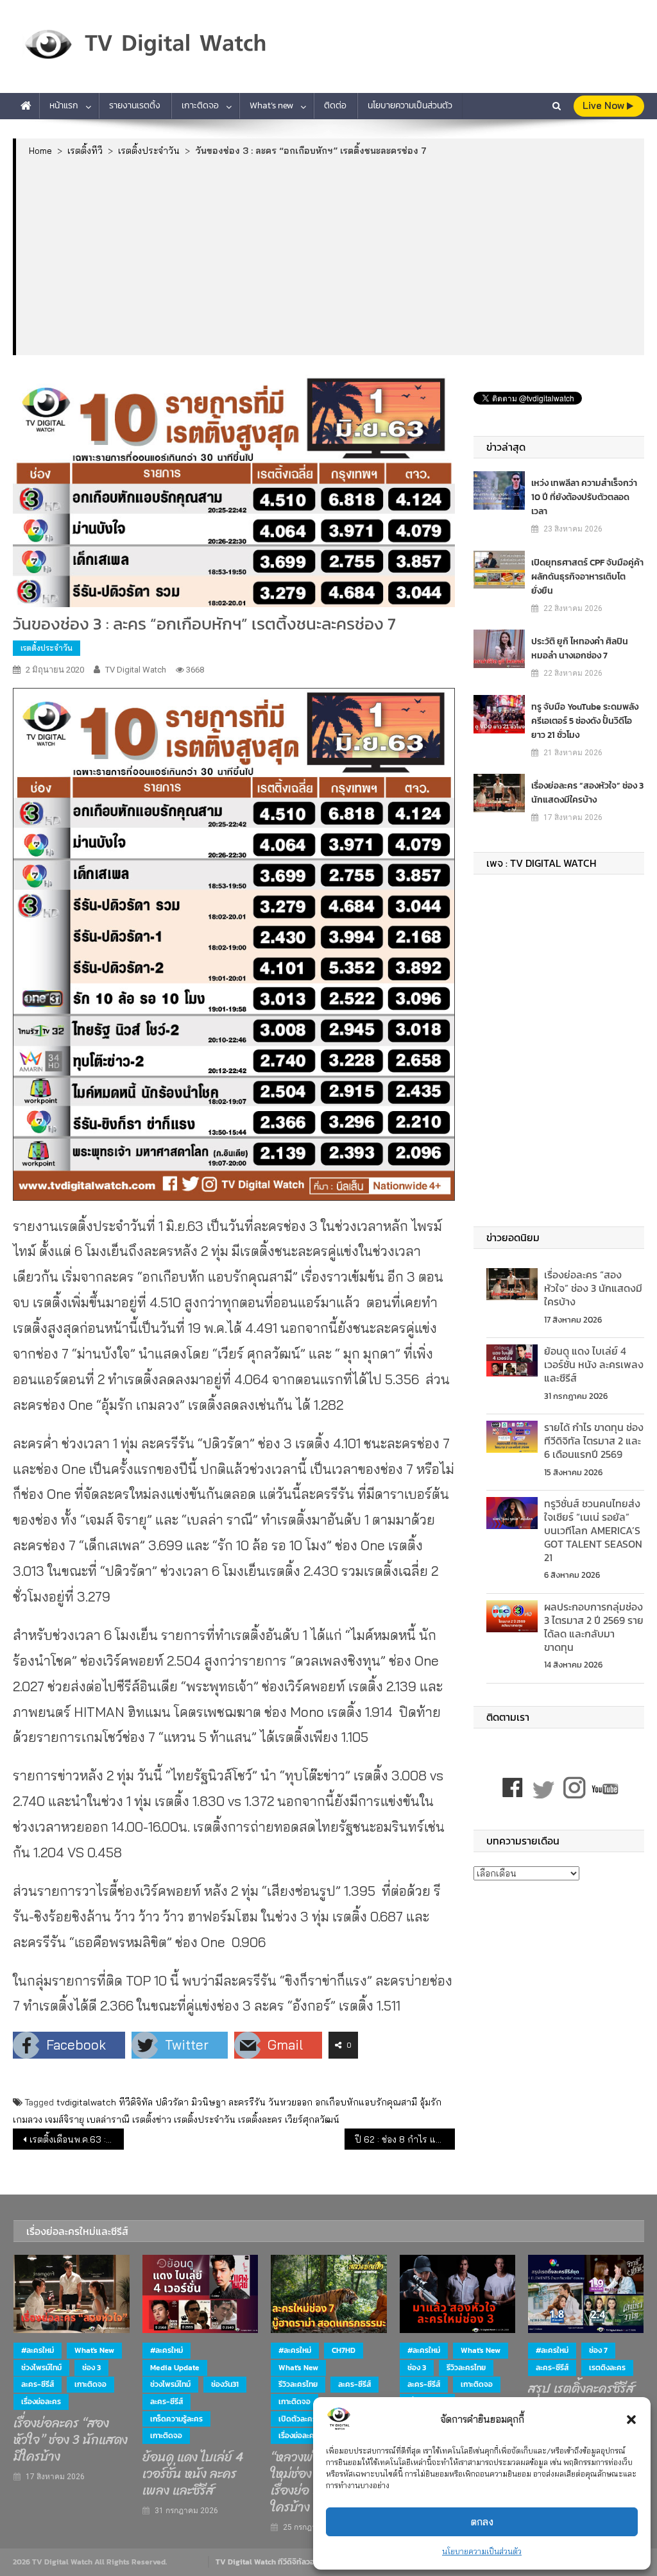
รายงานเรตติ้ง (135, 105)
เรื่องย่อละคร (41, 2402)
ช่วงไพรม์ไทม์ (41, 2368)
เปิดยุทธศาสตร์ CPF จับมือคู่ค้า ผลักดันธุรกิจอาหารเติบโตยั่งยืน (587, 577)
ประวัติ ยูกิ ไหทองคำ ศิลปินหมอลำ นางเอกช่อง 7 (580, 648)
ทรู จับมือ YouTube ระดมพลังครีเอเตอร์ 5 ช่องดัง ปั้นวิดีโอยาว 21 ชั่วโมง (585, 721)
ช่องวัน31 (225, 2384)
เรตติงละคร (607, 2368)
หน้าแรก (64, 105)
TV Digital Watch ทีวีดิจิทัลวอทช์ (270, 2562)
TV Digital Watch (136, 670)
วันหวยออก (290, 2102)
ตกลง (482, 2522)
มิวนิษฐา (209, 2102)
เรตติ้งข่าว (152, 2120)
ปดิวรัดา (172, 2102)
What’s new (271, 105)
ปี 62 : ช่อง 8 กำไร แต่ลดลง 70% (405, 2139)
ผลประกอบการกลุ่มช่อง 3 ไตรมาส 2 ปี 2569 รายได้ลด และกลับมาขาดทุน (594, 1627)
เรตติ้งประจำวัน (47, 648)
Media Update (175, 2368)
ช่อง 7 (598, 2350)
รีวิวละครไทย (298, 2384)
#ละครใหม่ (38, 2350)
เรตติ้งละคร (260, 2120)
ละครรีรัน (247, 2102)
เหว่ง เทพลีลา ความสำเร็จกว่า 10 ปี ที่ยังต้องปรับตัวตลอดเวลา (584, 497)
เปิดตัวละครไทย (303, 2419)
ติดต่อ (335, 105)
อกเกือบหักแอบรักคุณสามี (366, 2102)
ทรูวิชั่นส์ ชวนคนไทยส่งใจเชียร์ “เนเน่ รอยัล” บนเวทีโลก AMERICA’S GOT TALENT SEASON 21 (593, 1530)
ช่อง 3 (91, 2368)
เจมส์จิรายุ (64, 2120)
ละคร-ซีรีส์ (38, 2384)
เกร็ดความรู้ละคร (176, 2419)
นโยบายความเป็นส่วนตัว (482, 2551)
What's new (94, 2350)
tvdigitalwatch (86, 2102)
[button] (631, 2420)
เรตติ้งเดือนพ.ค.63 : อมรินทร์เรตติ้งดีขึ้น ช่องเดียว (76, 2139)
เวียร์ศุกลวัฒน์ (312, 2120)
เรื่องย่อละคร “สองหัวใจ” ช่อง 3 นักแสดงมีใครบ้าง (587, 793)
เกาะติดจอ (200, 105)
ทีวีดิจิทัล (136, 2102)
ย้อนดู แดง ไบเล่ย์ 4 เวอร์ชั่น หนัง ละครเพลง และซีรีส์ (594, 1364)
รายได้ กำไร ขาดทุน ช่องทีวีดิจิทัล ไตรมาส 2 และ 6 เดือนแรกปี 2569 (594, 1441)
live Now (605, 105)
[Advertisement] (330, 255)
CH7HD (344, 2350)
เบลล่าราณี (108, 2120)
